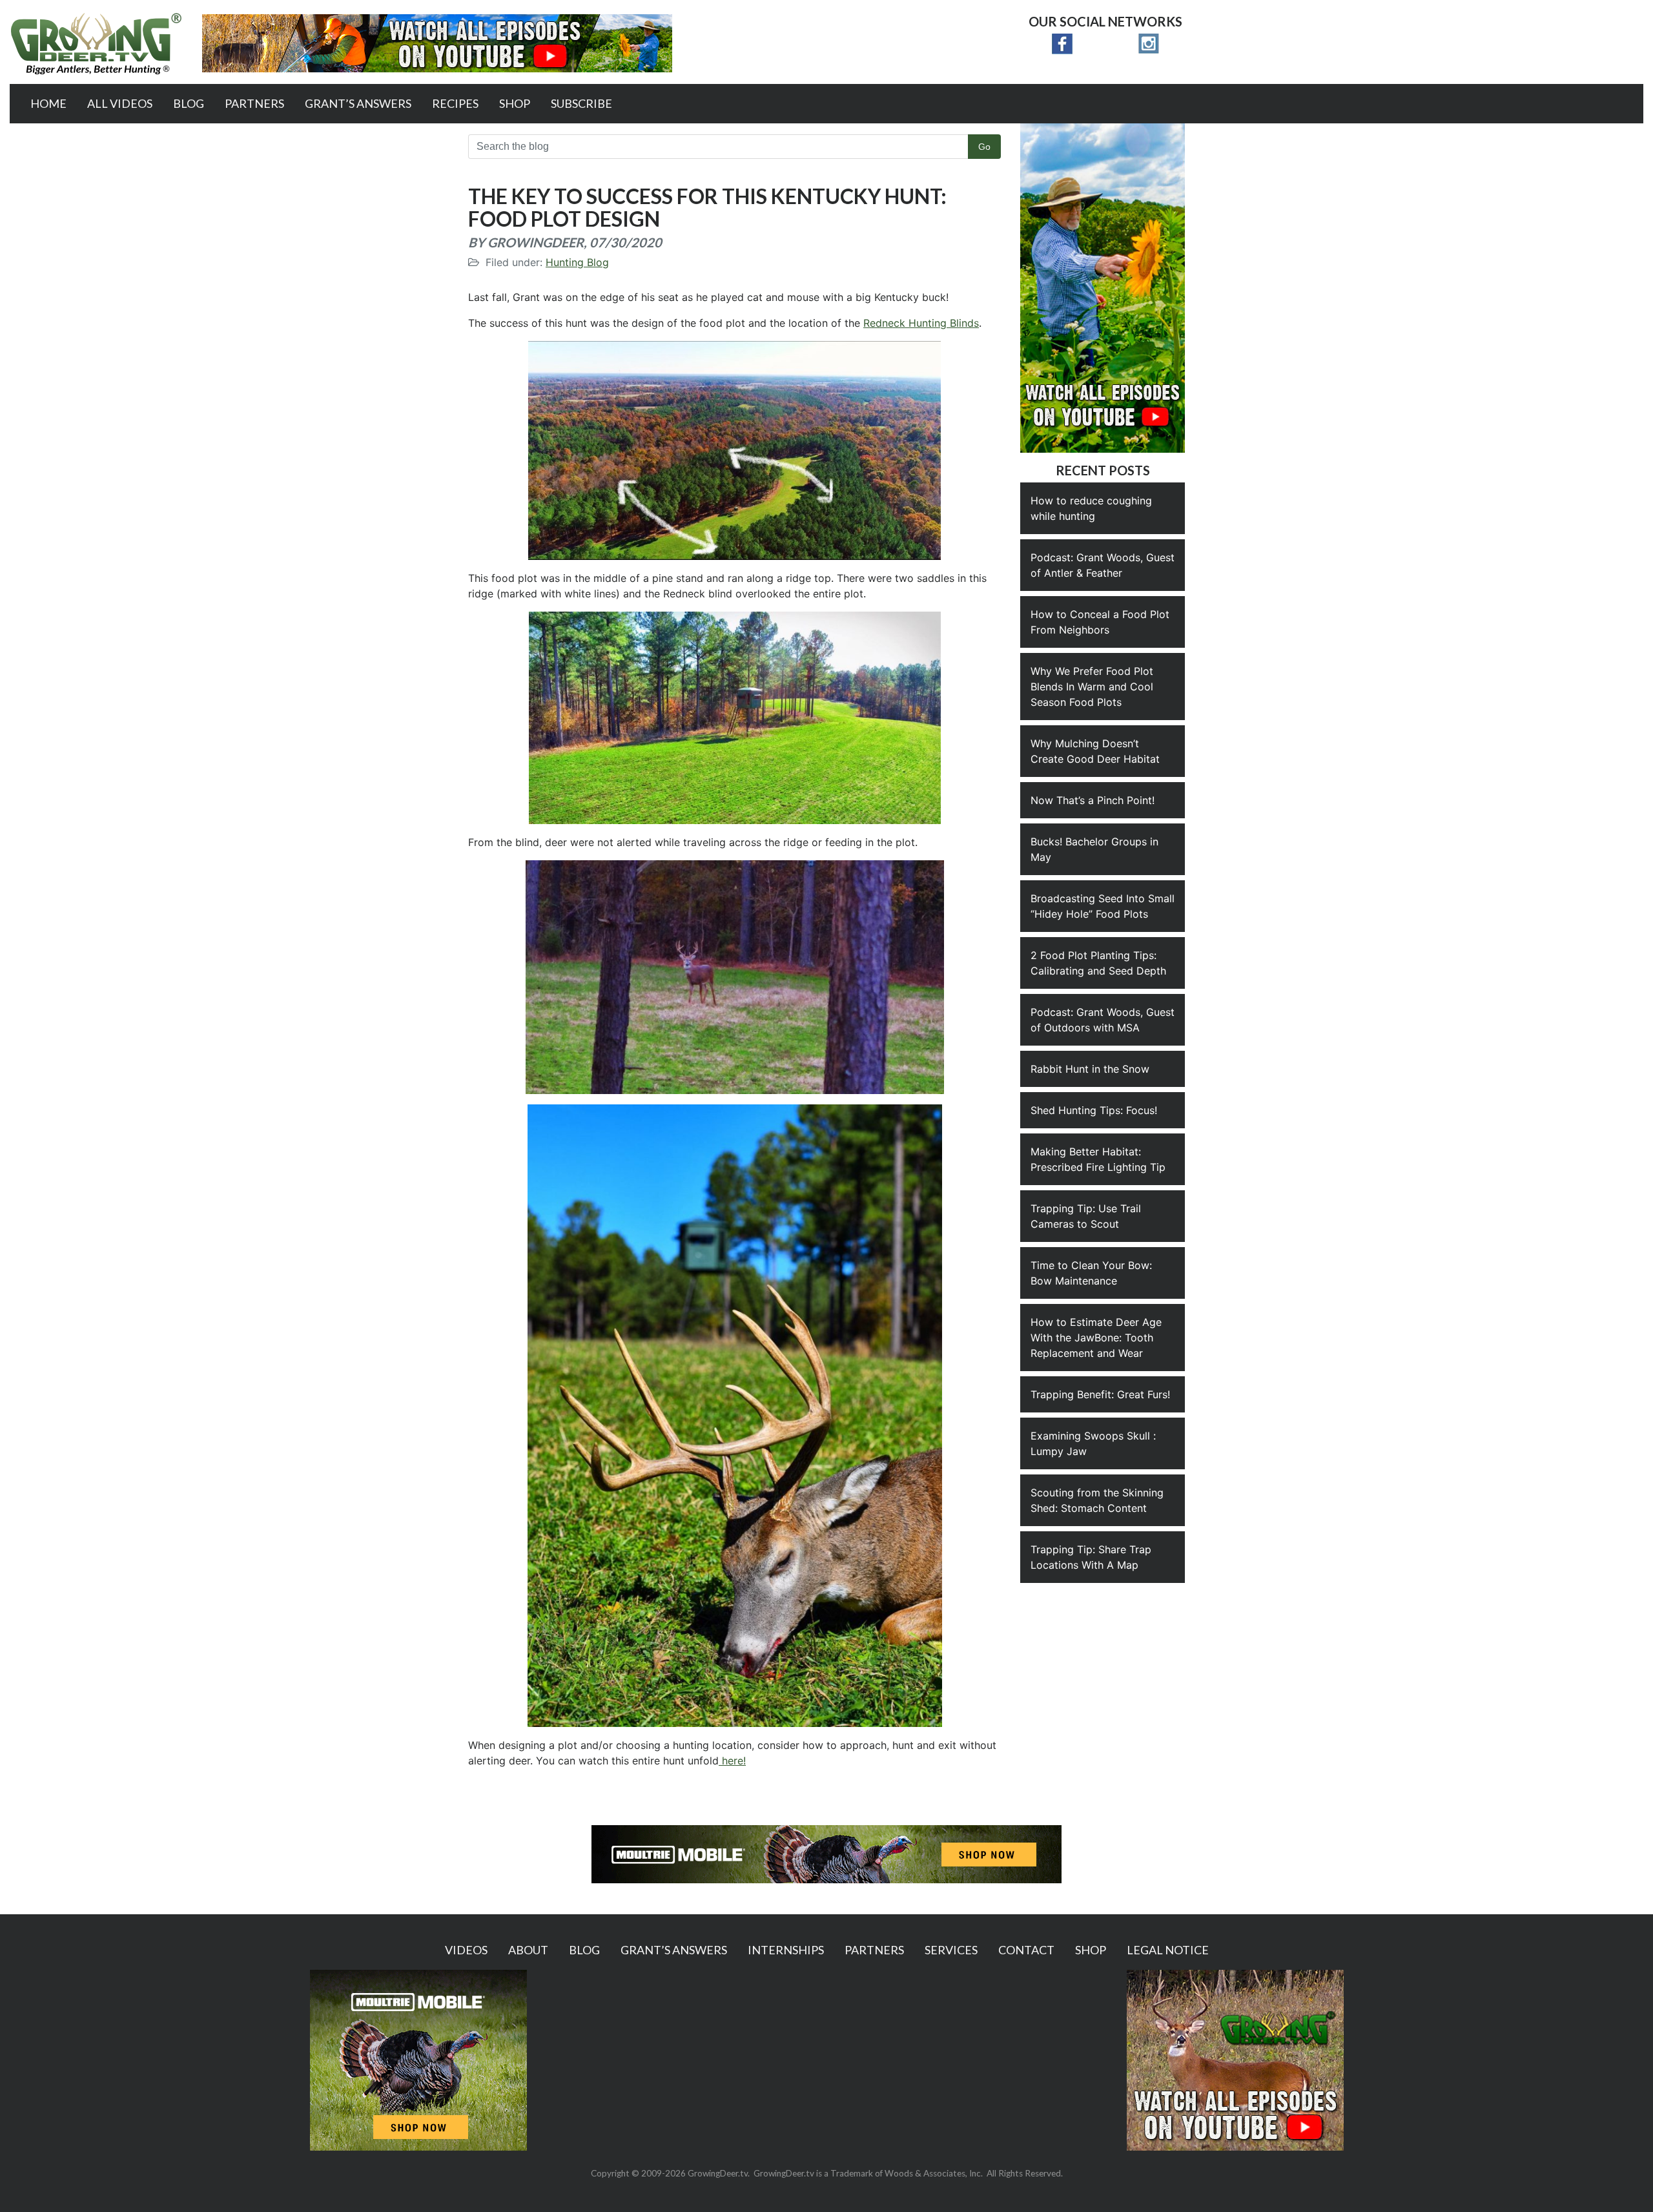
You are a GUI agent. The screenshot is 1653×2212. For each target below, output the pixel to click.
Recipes (455, 103)
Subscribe (581, 103)
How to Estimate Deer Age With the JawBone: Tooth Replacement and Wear (1096, 1338)
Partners (254, 103)
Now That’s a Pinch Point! (1093, 800)
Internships (786, 1950)
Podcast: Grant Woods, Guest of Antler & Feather (1103, 565)
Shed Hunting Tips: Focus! (1094, 1110)
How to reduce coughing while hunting (1091, 508)
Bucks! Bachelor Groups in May (1094, 849)
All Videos (120, 103)
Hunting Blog (577, 262)
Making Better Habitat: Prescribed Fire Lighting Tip (1098, 1159)
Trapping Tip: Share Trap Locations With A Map (1091, 1557)
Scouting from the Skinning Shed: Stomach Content (1097, 1500)
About (528, 1950)
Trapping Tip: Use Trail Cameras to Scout (1086, 1216)
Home (48, 103)
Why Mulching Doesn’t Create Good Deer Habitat (1095, 751)
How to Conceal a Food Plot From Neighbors (1100, 622)
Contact (1026, 1950)
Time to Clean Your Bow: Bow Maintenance (1091, 1273)
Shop (515, 103)
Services (951, 1950)
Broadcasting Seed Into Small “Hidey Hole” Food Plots (1103, 906)
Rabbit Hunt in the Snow (1090, 1069)
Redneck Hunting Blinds (921, 323)
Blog (189, 103)
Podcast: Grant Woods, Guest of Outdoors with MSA (1103, 1020)
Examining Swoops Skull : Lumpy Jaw (1093, 1443)
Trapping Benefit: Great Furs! (1100, 1394)
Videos (466, 1950)
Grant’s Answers (358, 103)
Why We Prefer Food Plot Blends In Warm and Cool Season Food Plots (1092, 687)
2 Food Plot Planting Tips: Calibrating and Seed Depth (1098, 963)
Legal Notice (1168, 1950)
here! (732, 1761)
